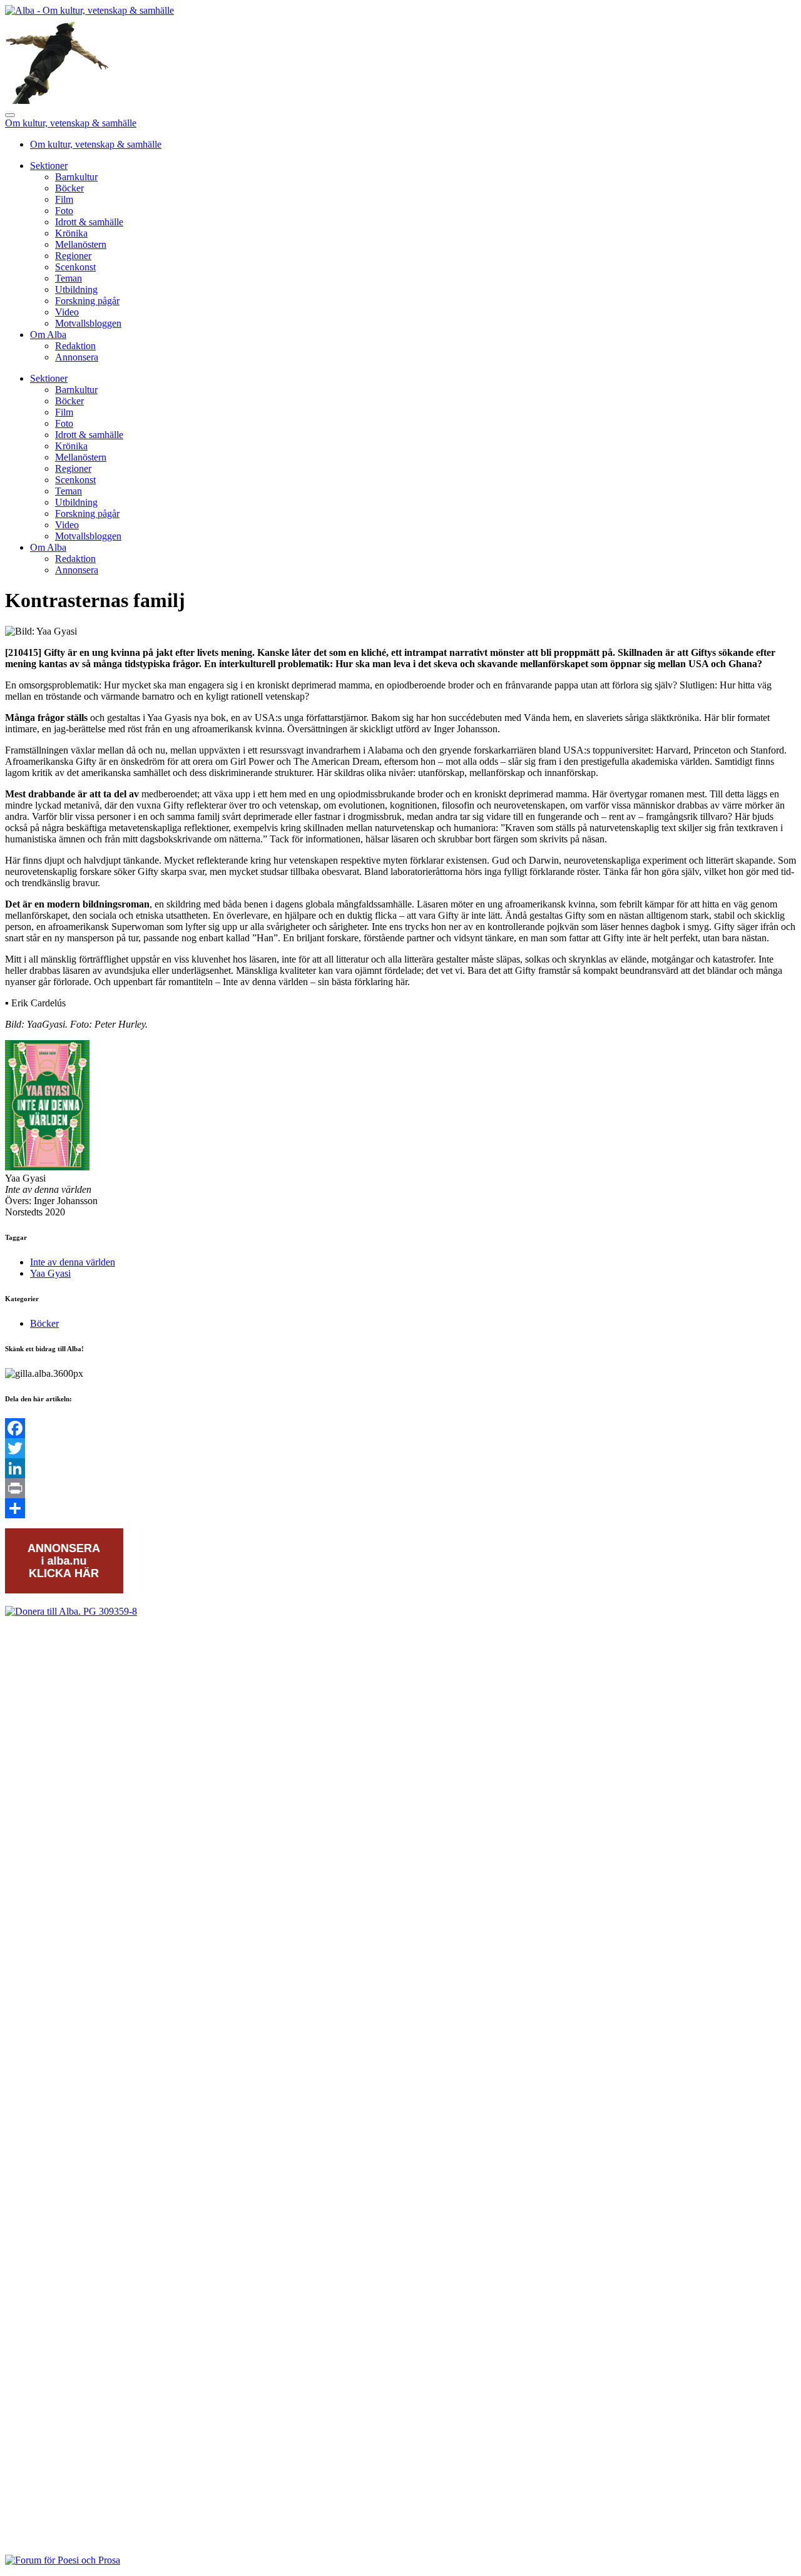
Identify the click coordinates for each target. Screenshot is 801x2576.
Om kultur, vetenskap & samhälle (71, 123)
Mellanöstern (81, 244)
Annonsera (77, 357)
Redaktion (75, 346)
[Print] (400, 1488)
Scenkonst (75, 267)
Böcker (69, 188)
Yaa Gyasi (50, 1273)
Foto (64, 211)
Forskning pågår (87, 301)
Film (64, 199)
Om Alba (48, 335)
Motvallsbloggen (88, 323)
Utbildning (76, 289)
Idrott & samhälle (89, 222)
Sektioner (49, 166)
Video (67, 312)
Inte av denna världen (73, 1262)
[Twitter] (400, 1448)
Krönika (71, 233)
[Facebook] (400, 1428)
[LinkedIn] (400, 1468)
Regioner (73, 256)
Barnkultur (76, 177)
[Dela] (400, 1508)
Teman (69, 278)
